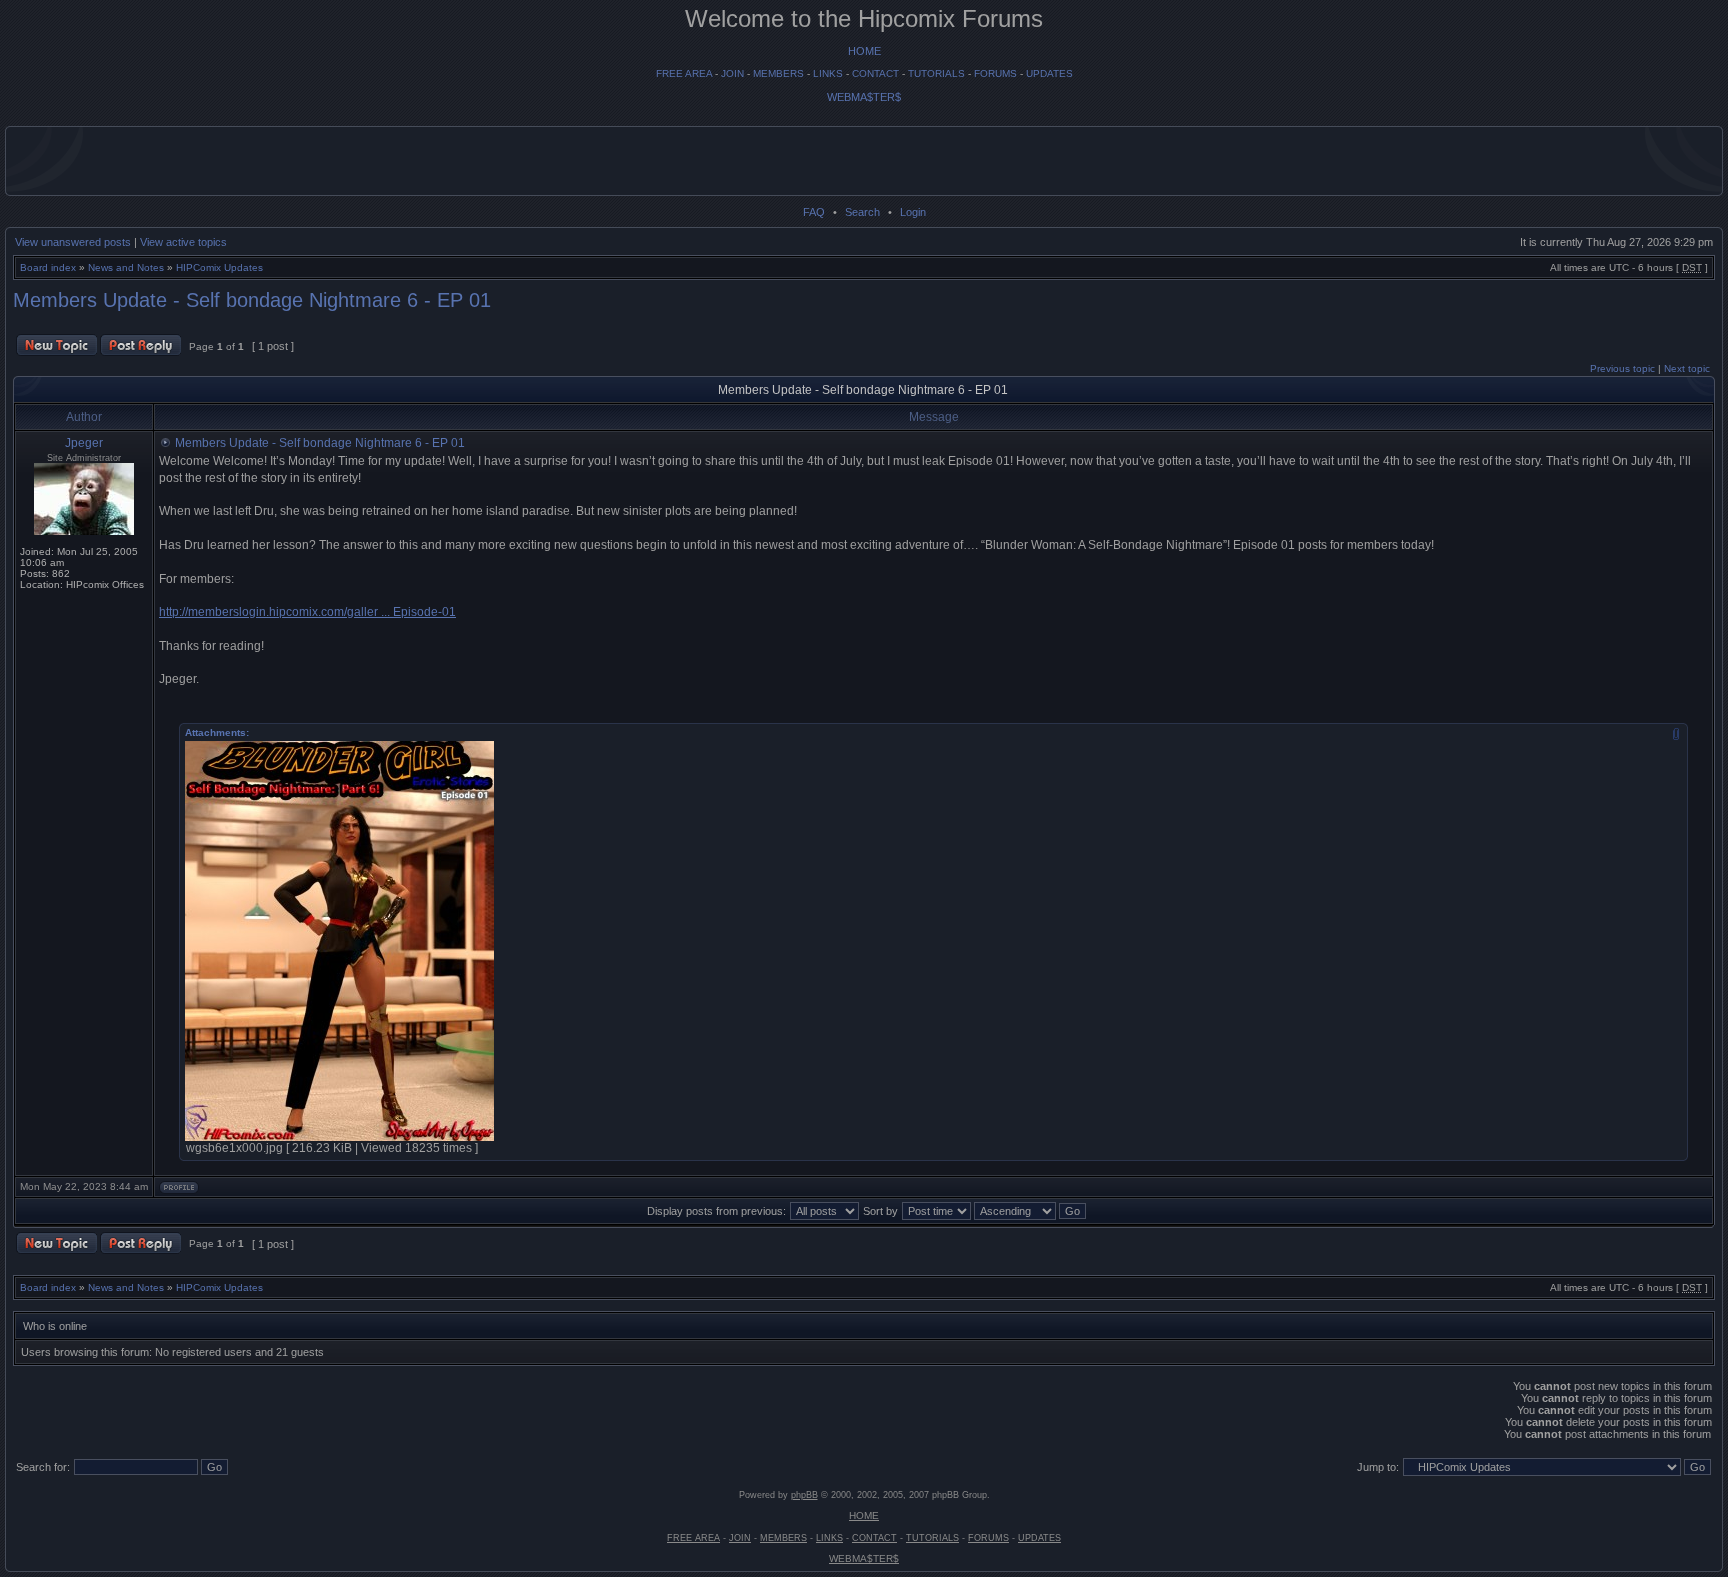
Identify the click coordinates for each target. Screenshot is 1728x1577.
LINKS (828, 73)
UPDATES (1049, 73)
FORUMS (995, 73)
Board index (48, 267)
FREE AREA (684, 73)
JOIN (732, 73)
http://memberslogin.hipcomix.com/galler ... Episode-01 (307, 612)
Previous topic (1622, 368)
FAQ (814, 212)
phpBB (804, 1495)
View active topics (183, 242)
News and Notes (126, 267)
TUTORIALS (936, 73)
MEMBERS (778, 73)
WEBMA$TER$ (864, 97)
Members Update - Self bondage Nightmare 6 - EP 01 (252, 300)
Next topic (1687, 368)
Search (862, 212)
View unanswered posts (73, 242)
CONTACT (875, 73)
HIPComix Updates (219, 267)
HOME (864, 51)
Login (913, 212)
